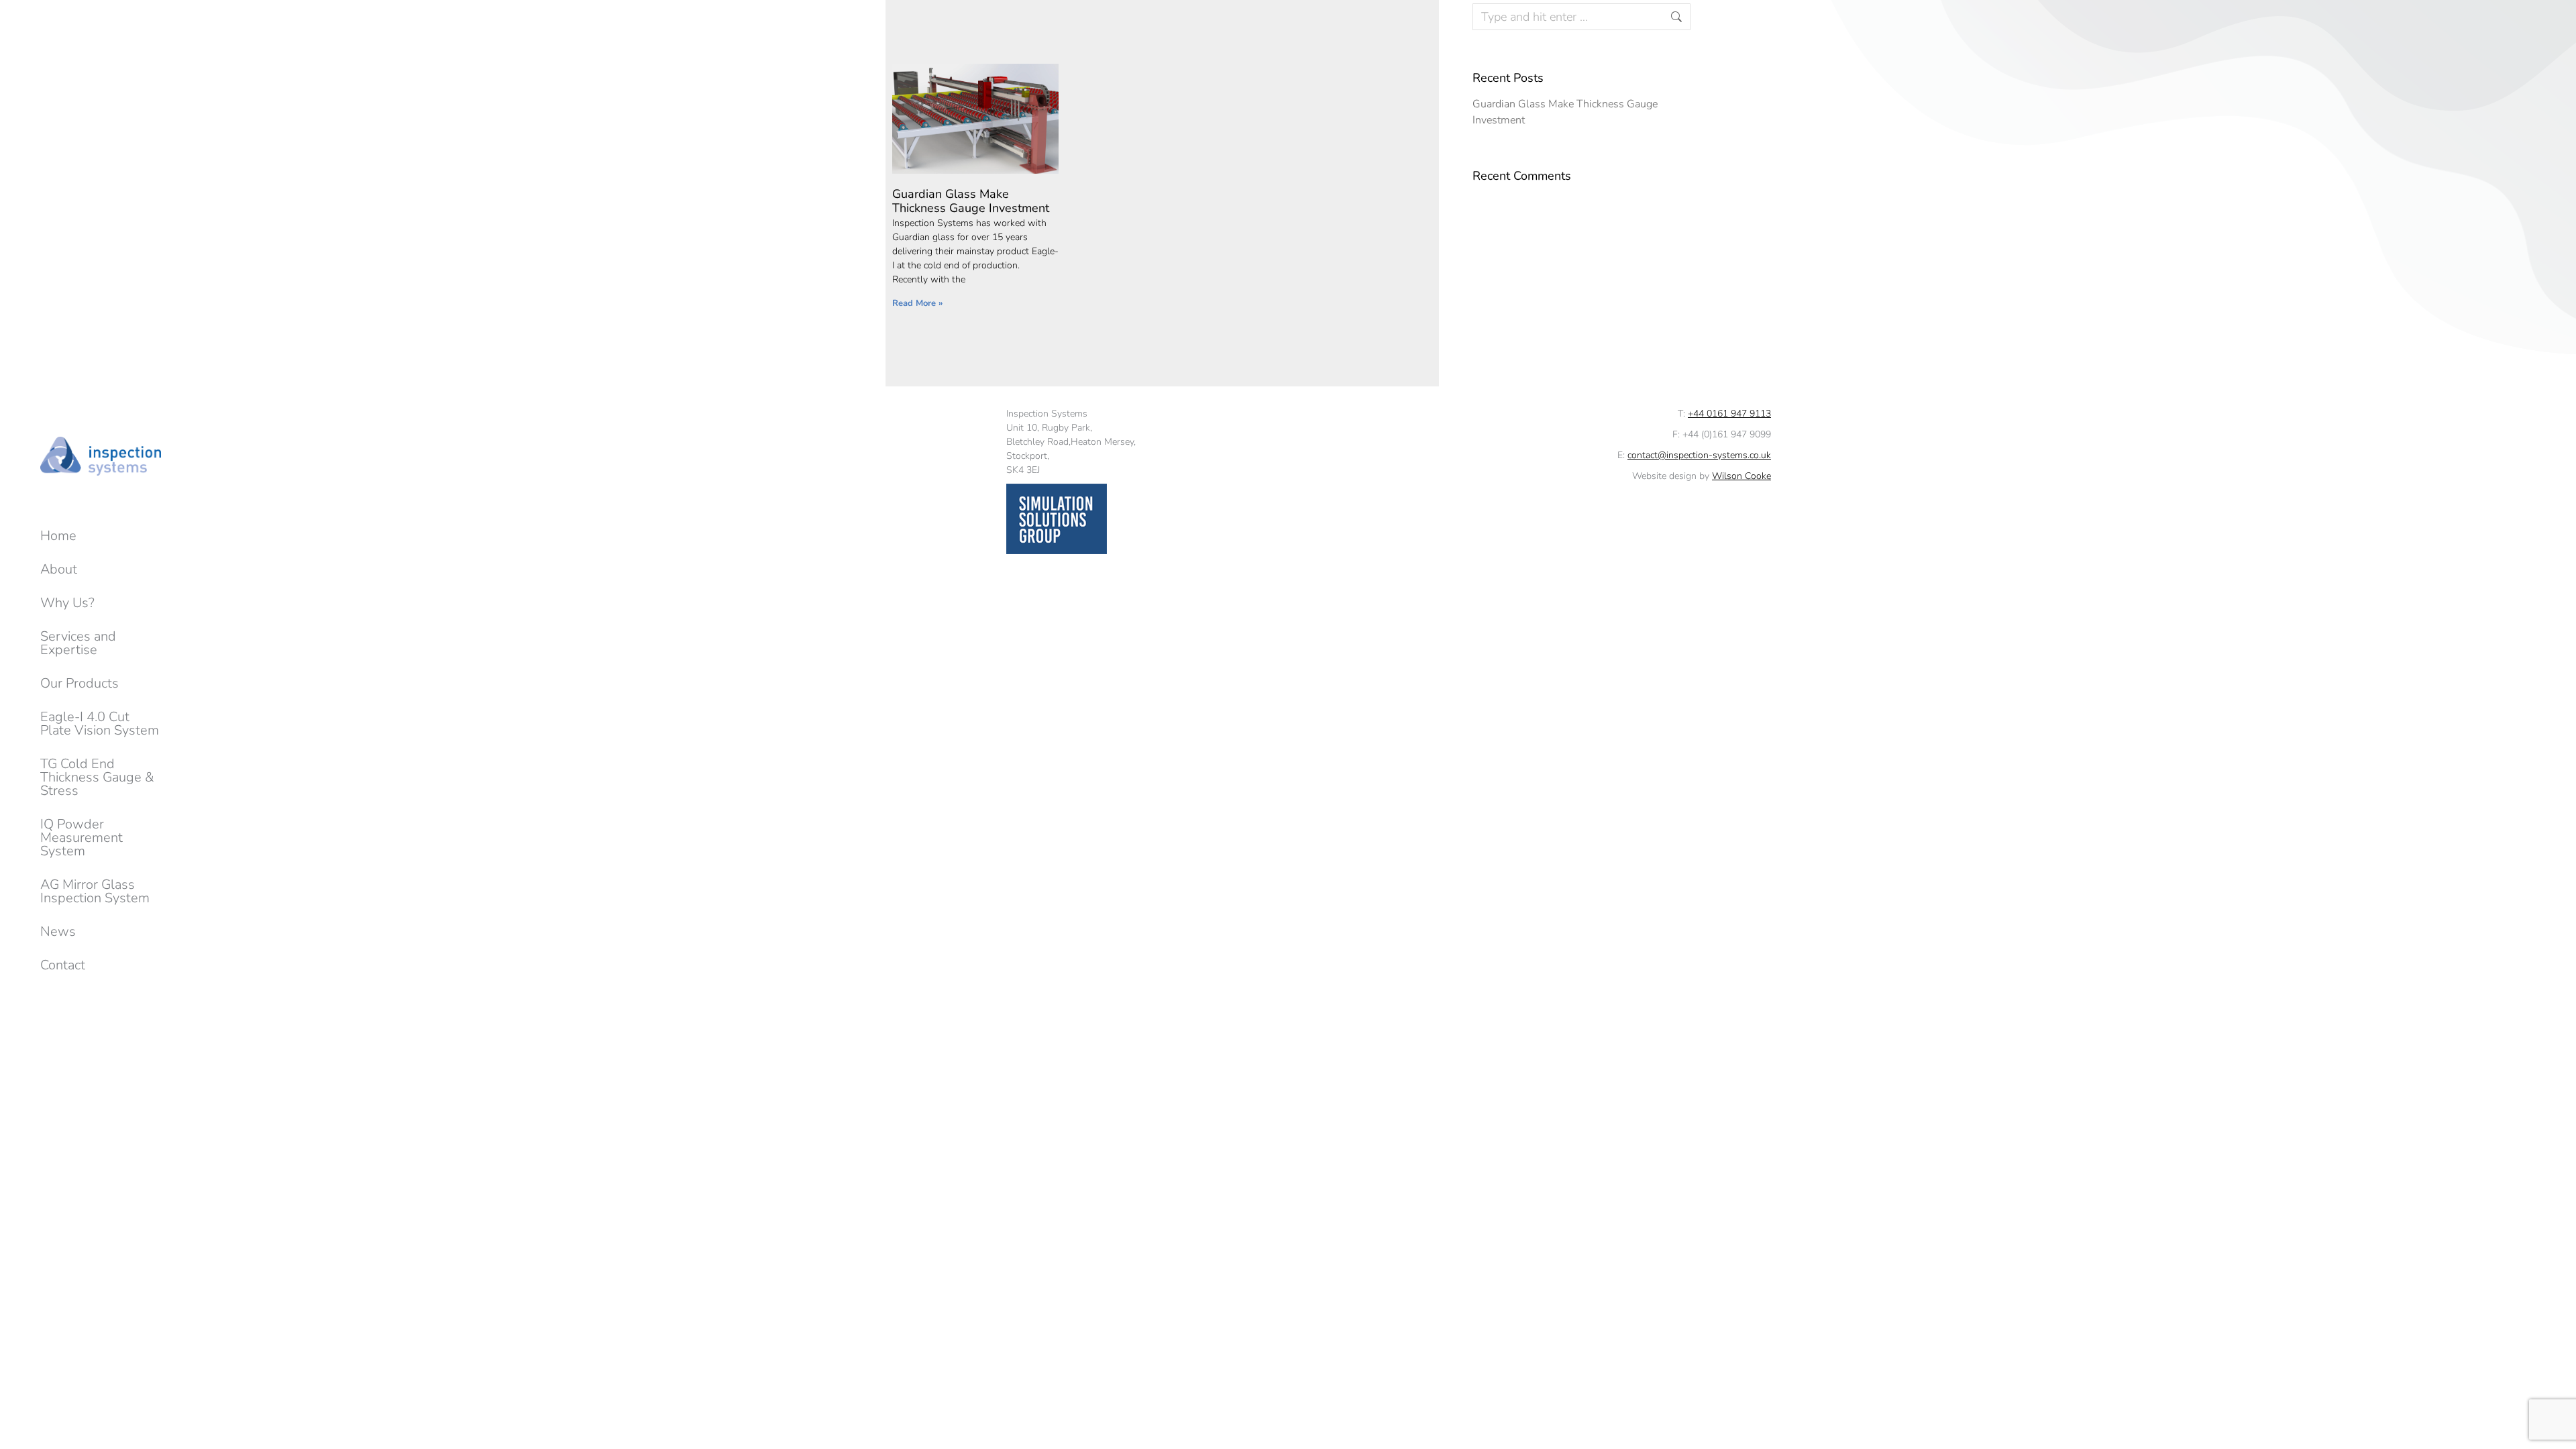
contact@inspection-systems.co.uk (1699, 455)
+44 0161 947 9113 (1729, 414)
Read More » (917, 303)
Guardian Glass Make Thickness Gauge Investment (971, 201)
